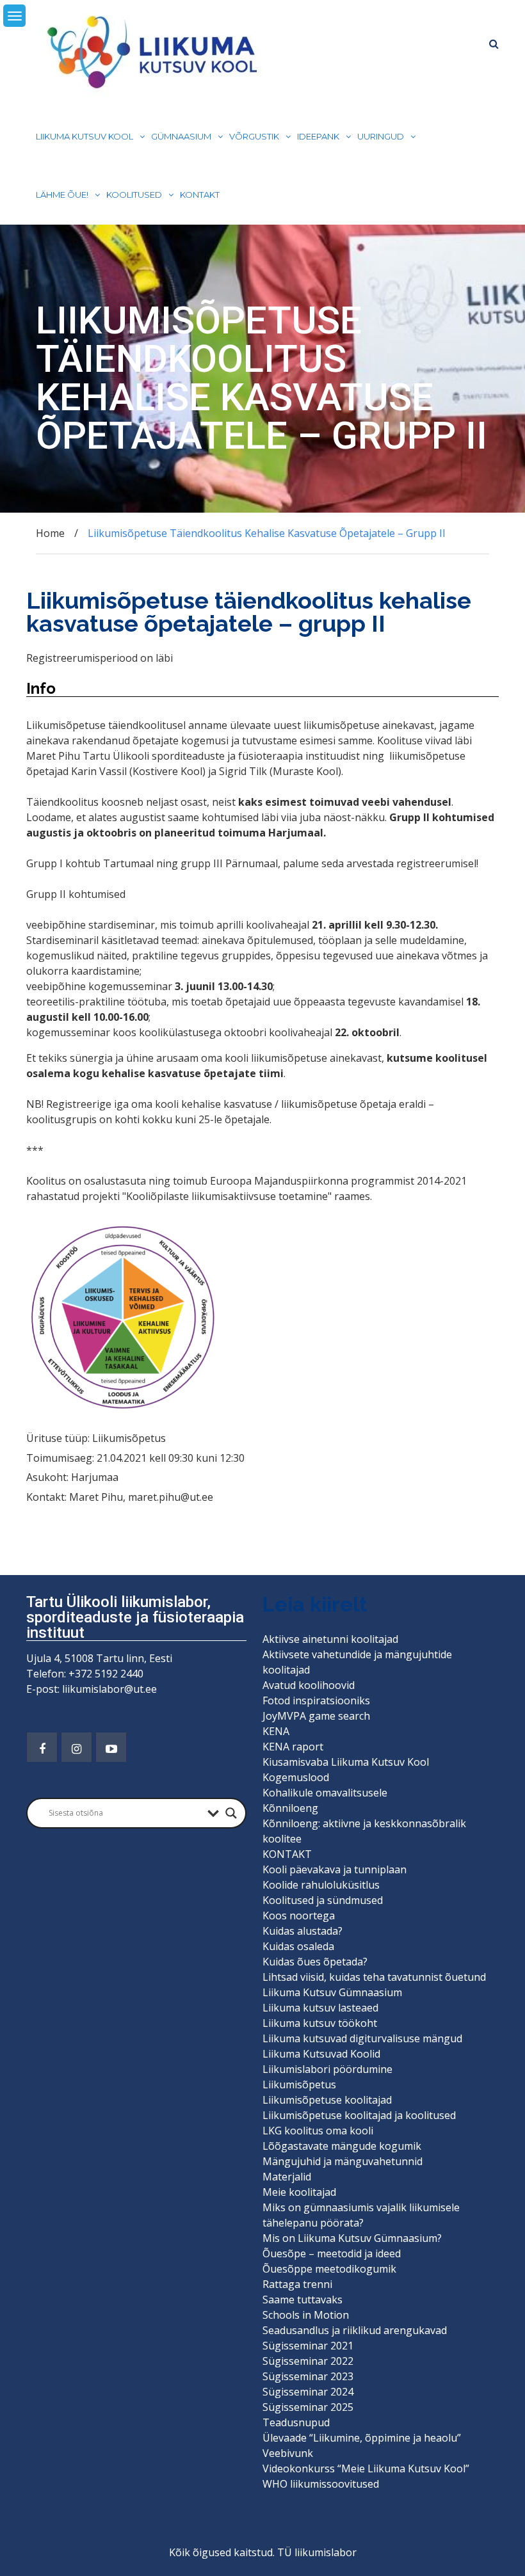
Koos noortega (299, 1916)
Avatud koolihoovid (309, 1685)
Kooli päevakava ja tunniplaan (335, 1869)
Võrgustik (254, 136)
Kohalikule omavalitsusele (325, 1793)
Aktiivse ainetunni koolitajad (330, 1639)
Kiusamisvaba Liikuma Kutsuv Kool (346, 1762)
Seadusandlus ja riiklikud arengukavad (355, 2330)
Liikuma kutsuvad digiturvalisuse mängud (362, 2038)
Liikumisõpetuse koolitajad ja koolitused (359, 2115)
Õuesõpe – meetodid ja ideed (332, 2253)
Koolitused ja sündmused (323, 1900)
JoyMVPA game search (316, 1716)
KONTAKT (200, 195)
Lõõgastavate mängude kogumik (342, 2146)
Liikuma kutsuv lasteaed (320, 2008)
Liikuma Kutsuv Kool (85, 136)
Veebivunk (288, 2453)
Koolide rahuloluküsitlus (321, 1885)
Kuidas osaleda (298, 1946)
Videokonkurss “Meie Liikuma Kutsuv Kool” (366, 2468)
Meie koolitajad (299, 2192)
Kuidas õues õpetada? (315, 1962)
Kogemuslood (296, 1777)
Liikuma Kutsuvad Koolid (321, 2054)
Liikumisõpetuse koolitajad (327, 2100)
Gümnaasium (181, 136)
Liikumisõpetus (299, 2084)
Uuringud (381, 136)
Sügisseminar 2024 (308, 2392)
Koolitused (134, 195)
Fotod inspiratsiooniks (316, 1700)
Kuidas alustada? (303, 1931)
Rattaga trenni (297, 2284)
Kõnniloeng (290, 1808)
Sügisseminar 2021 (308, 2346)
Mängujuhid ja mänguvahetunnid (343, 2161)
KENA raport (293, 1747)
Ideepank (318, 136)
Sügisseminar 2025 (308, 2407)
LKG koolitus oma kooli (318, 2131)
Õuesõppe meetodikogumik (329, 2269)
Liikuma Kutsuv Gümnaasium (332, 1992)
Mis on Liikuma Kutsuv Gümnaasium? (352, 2238)
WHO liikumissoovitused (321, 2484)
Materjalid (287, 2177)
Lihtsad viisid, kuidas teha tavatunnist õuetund (374, 1977)
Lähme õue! (62, 195)
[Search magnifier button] (231, 1813)
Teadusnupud (296, 2422)
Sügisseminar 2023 (308, 2376)
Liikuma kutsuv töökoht (320, 2023)
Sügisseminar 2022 (308, 2361)
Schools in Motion (306, 2315)
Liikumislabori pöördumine (327, 2069)
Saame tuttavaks (303, 2300)
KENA (276, 1731)
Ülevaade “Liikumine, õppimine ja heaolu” (362, 2438)
